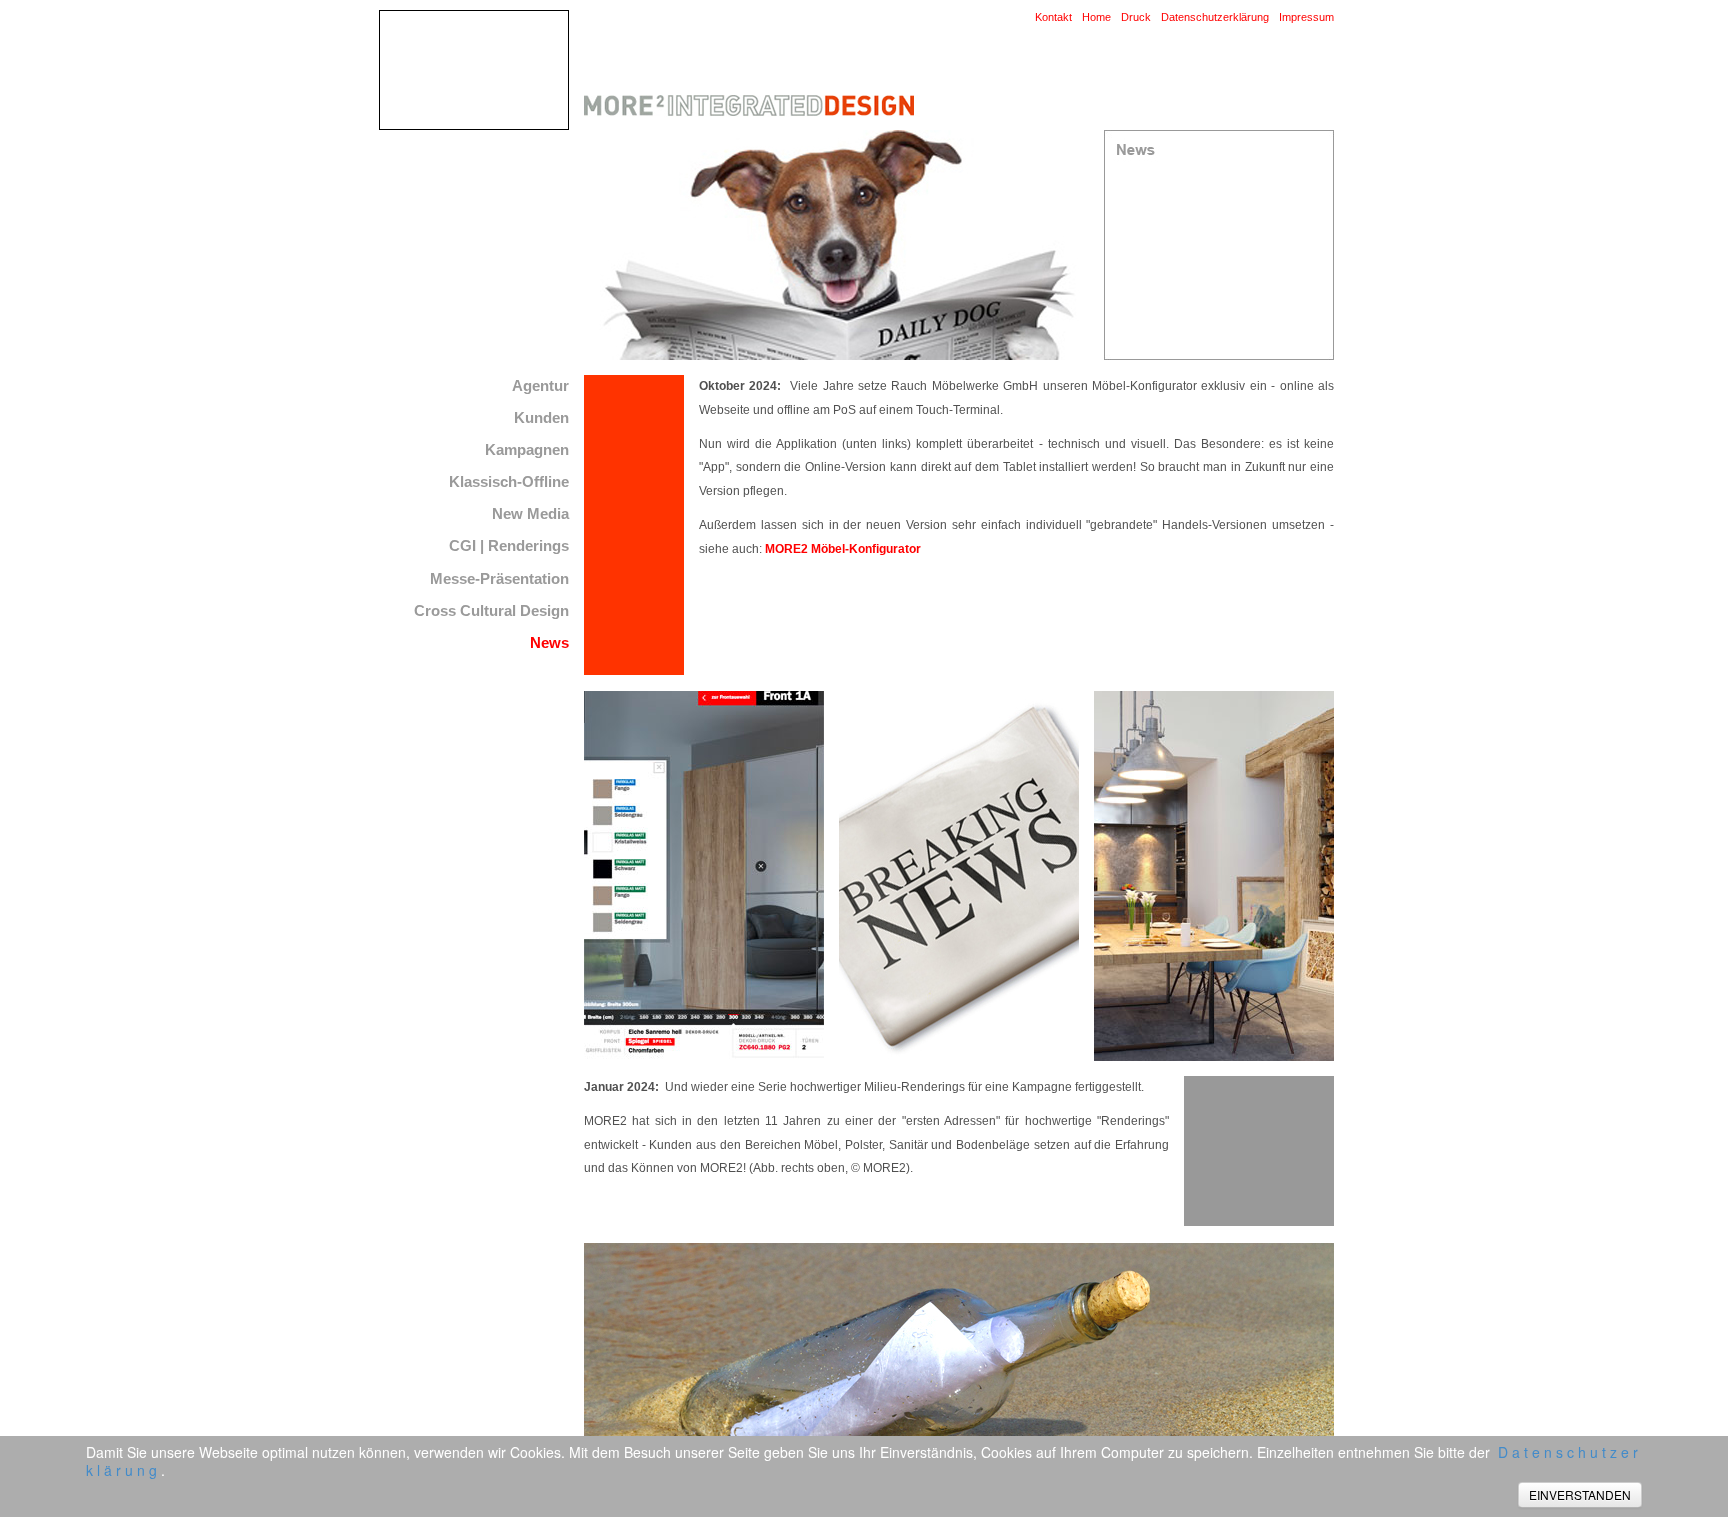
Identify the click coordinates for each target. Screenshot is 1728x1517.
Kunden (541, 417)
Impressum (1306, 17)
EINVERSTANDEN (1580, 1494)
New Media (530, 513)
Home (1096, 17)
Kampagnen (527, 449)
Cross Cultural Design (491, 610)
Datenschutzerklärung (1215, 17)
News (549, 642)
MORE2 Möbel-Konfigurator (843, 549)
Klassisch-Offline (509, 481)
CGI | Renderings (509, 545)
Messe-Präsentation (499, 578)
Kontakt (1053, 17)
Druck (1136, 17)
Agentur (540, 385)
